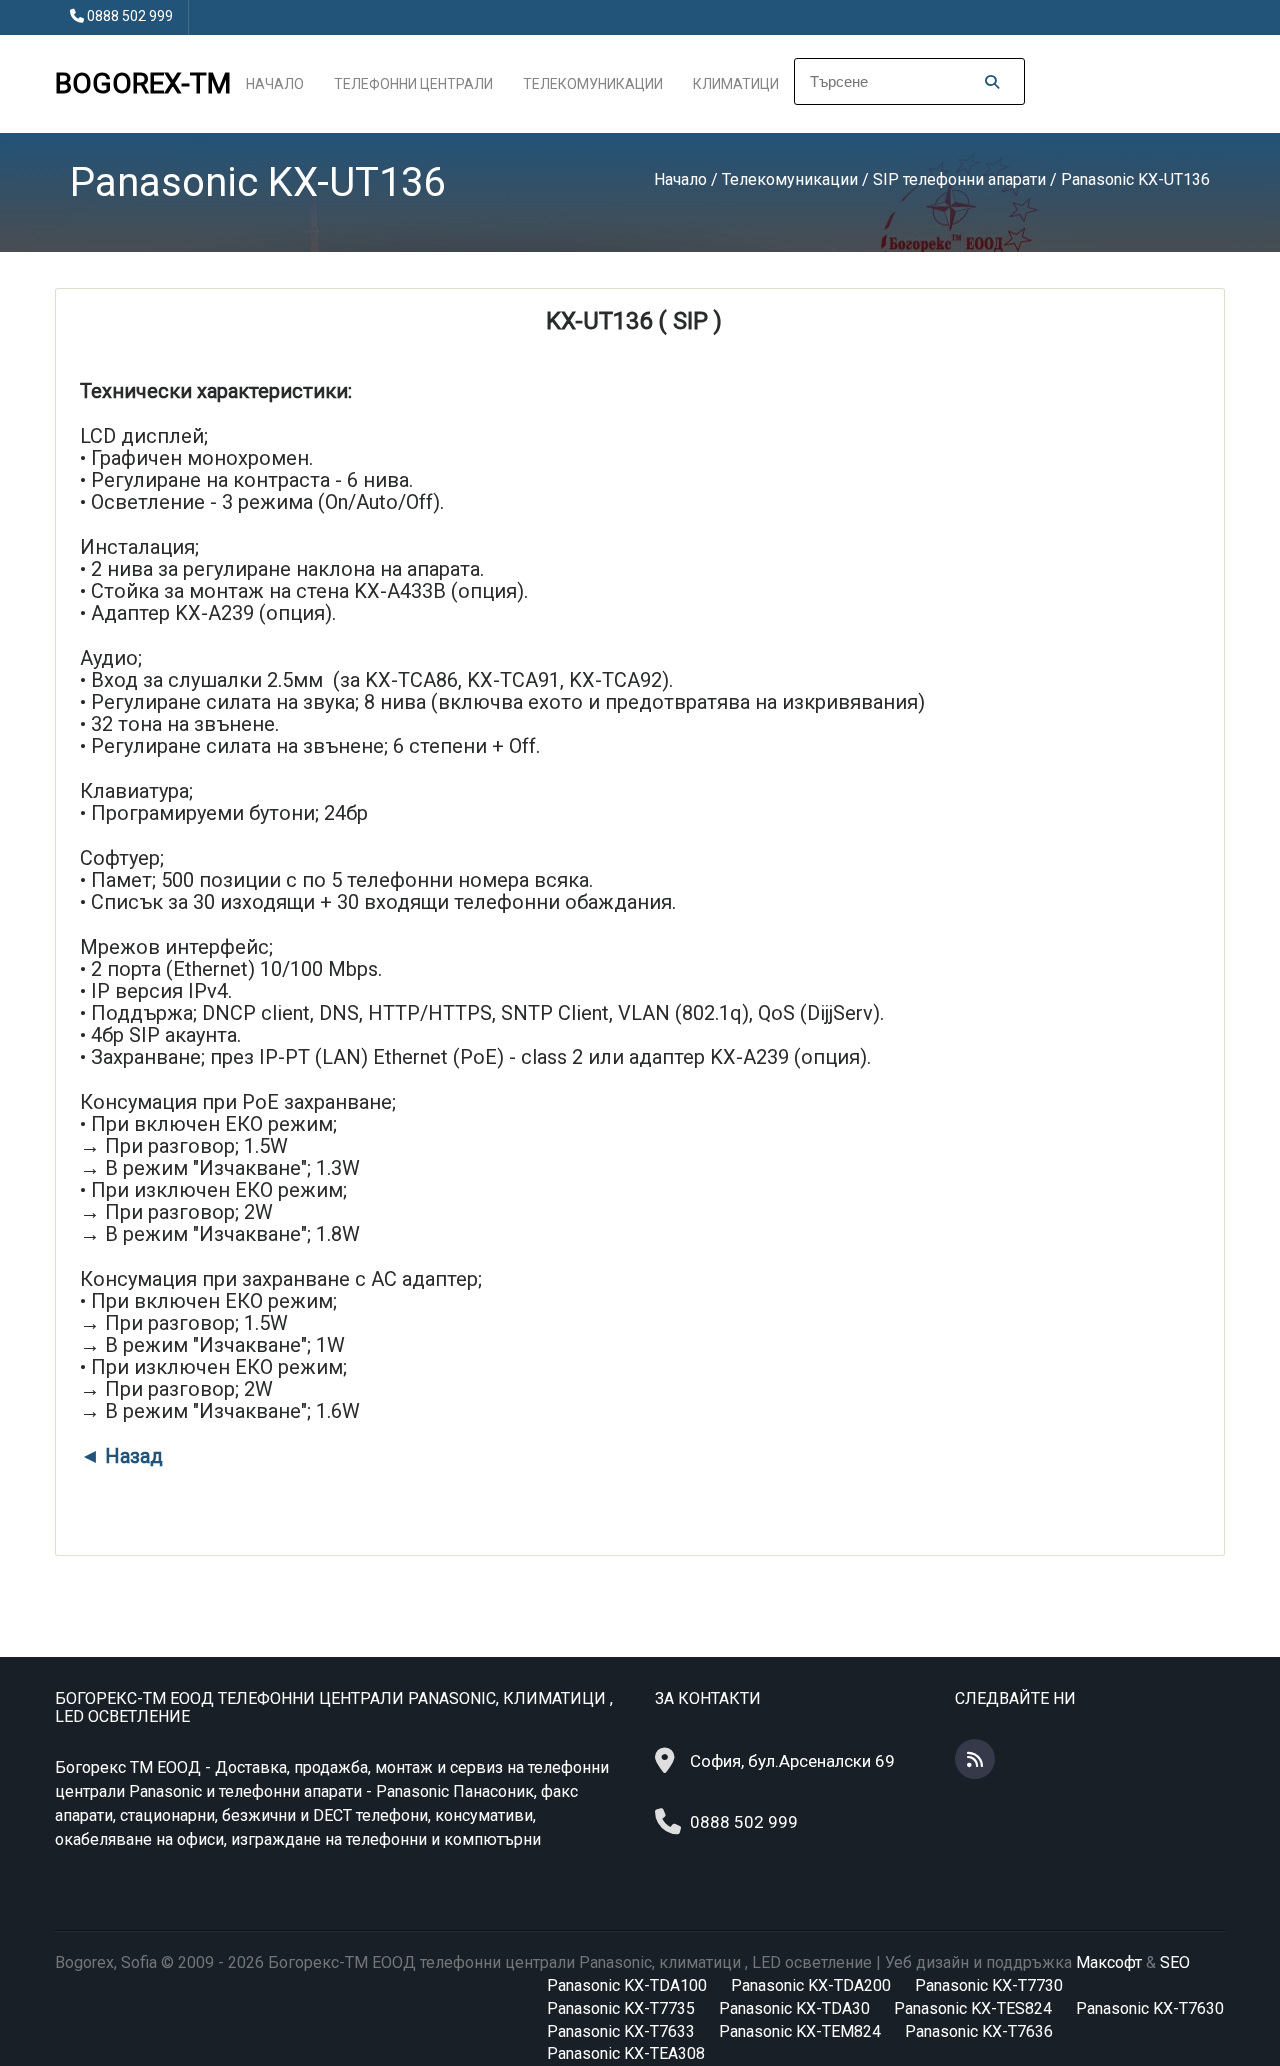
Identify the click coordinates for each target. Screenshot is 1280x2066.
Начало (275, 84)
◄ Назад (121, 1456)
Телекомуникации (593, 84)
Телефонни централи (413, 84)
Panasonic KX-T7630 (1150, 2008)
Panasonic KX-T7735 (621, 2008)
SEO (1175, 1962)
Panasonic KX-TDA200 (811, 1985)
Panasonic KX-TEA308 (626, 2053)
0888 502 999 (130, 16)
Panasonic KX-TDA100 (627, 1985)
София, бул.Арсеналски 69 (792, 1761)
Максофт (1109, 1962)
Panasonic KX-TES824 (973, 2008)
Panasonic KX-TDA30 (794, 2008)
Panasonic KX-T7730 (989, 1985)
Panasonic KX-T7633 (621, 2031)
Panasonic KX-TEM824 (800, 2031)
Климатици (736, 84)
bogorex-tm (143, 83)
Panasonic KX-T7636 (979, 2031)
